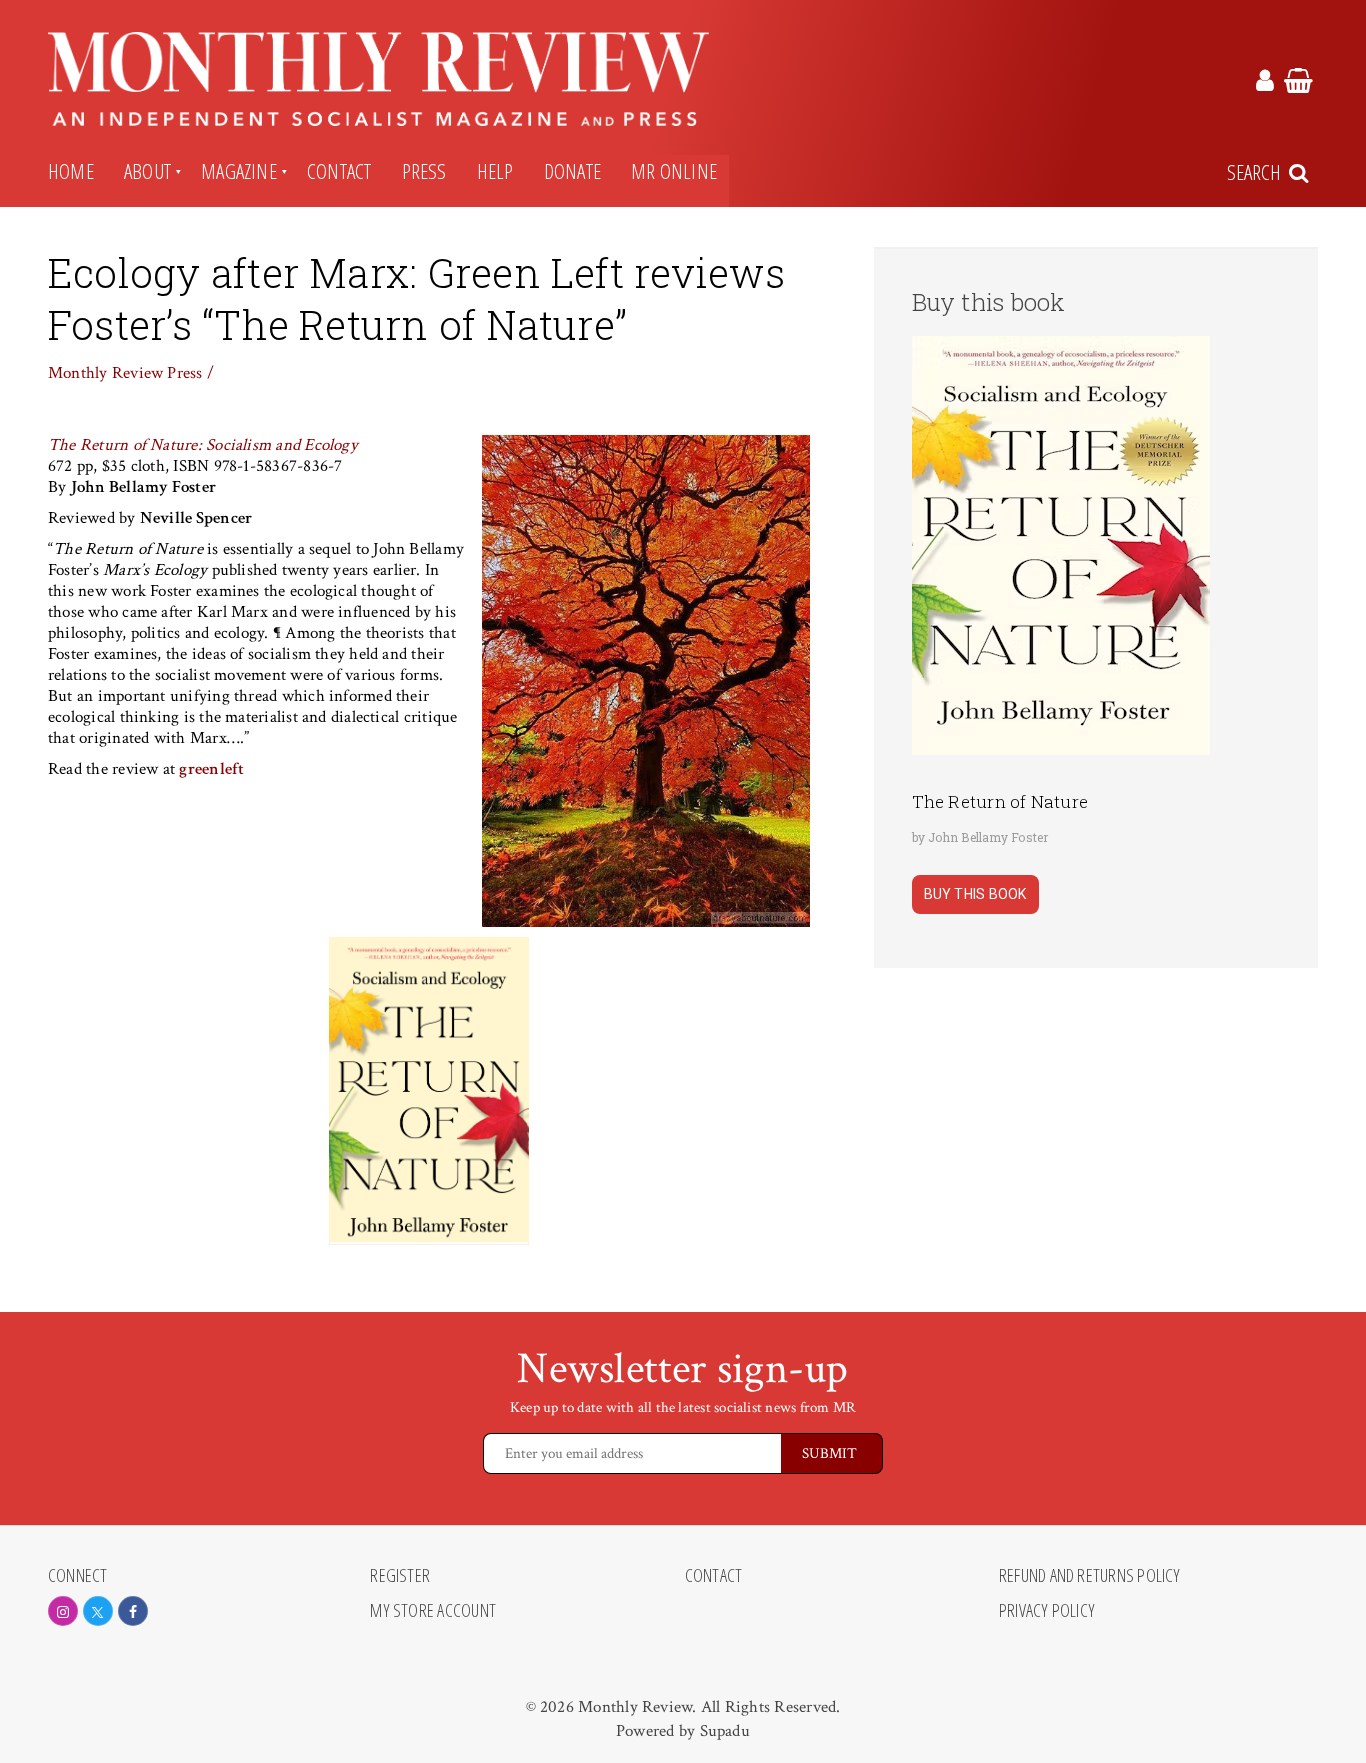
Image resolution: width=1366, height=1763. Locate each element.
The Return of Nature (1000, 801)
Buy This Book (975, 894)
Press (424, 171)
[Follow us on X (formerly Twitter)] (98, 1611)
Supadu (725, 1731)
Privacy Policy (1047, 1611)
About (147, 171)
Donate (572, 171)
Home (71, 171)
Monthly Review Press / (131, 373)
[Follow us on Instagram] (63, 1611)
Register (400, 1576)
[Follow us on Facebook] (133, 1611)
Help (495, 171)
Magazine (239, 171)
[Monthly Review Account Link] (1265, 84)
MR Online (674, 171)
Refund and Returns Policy (1090, 1576)
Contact (339, 171)
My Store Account (433, 1611)
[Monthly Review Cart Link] (1298, 84)
